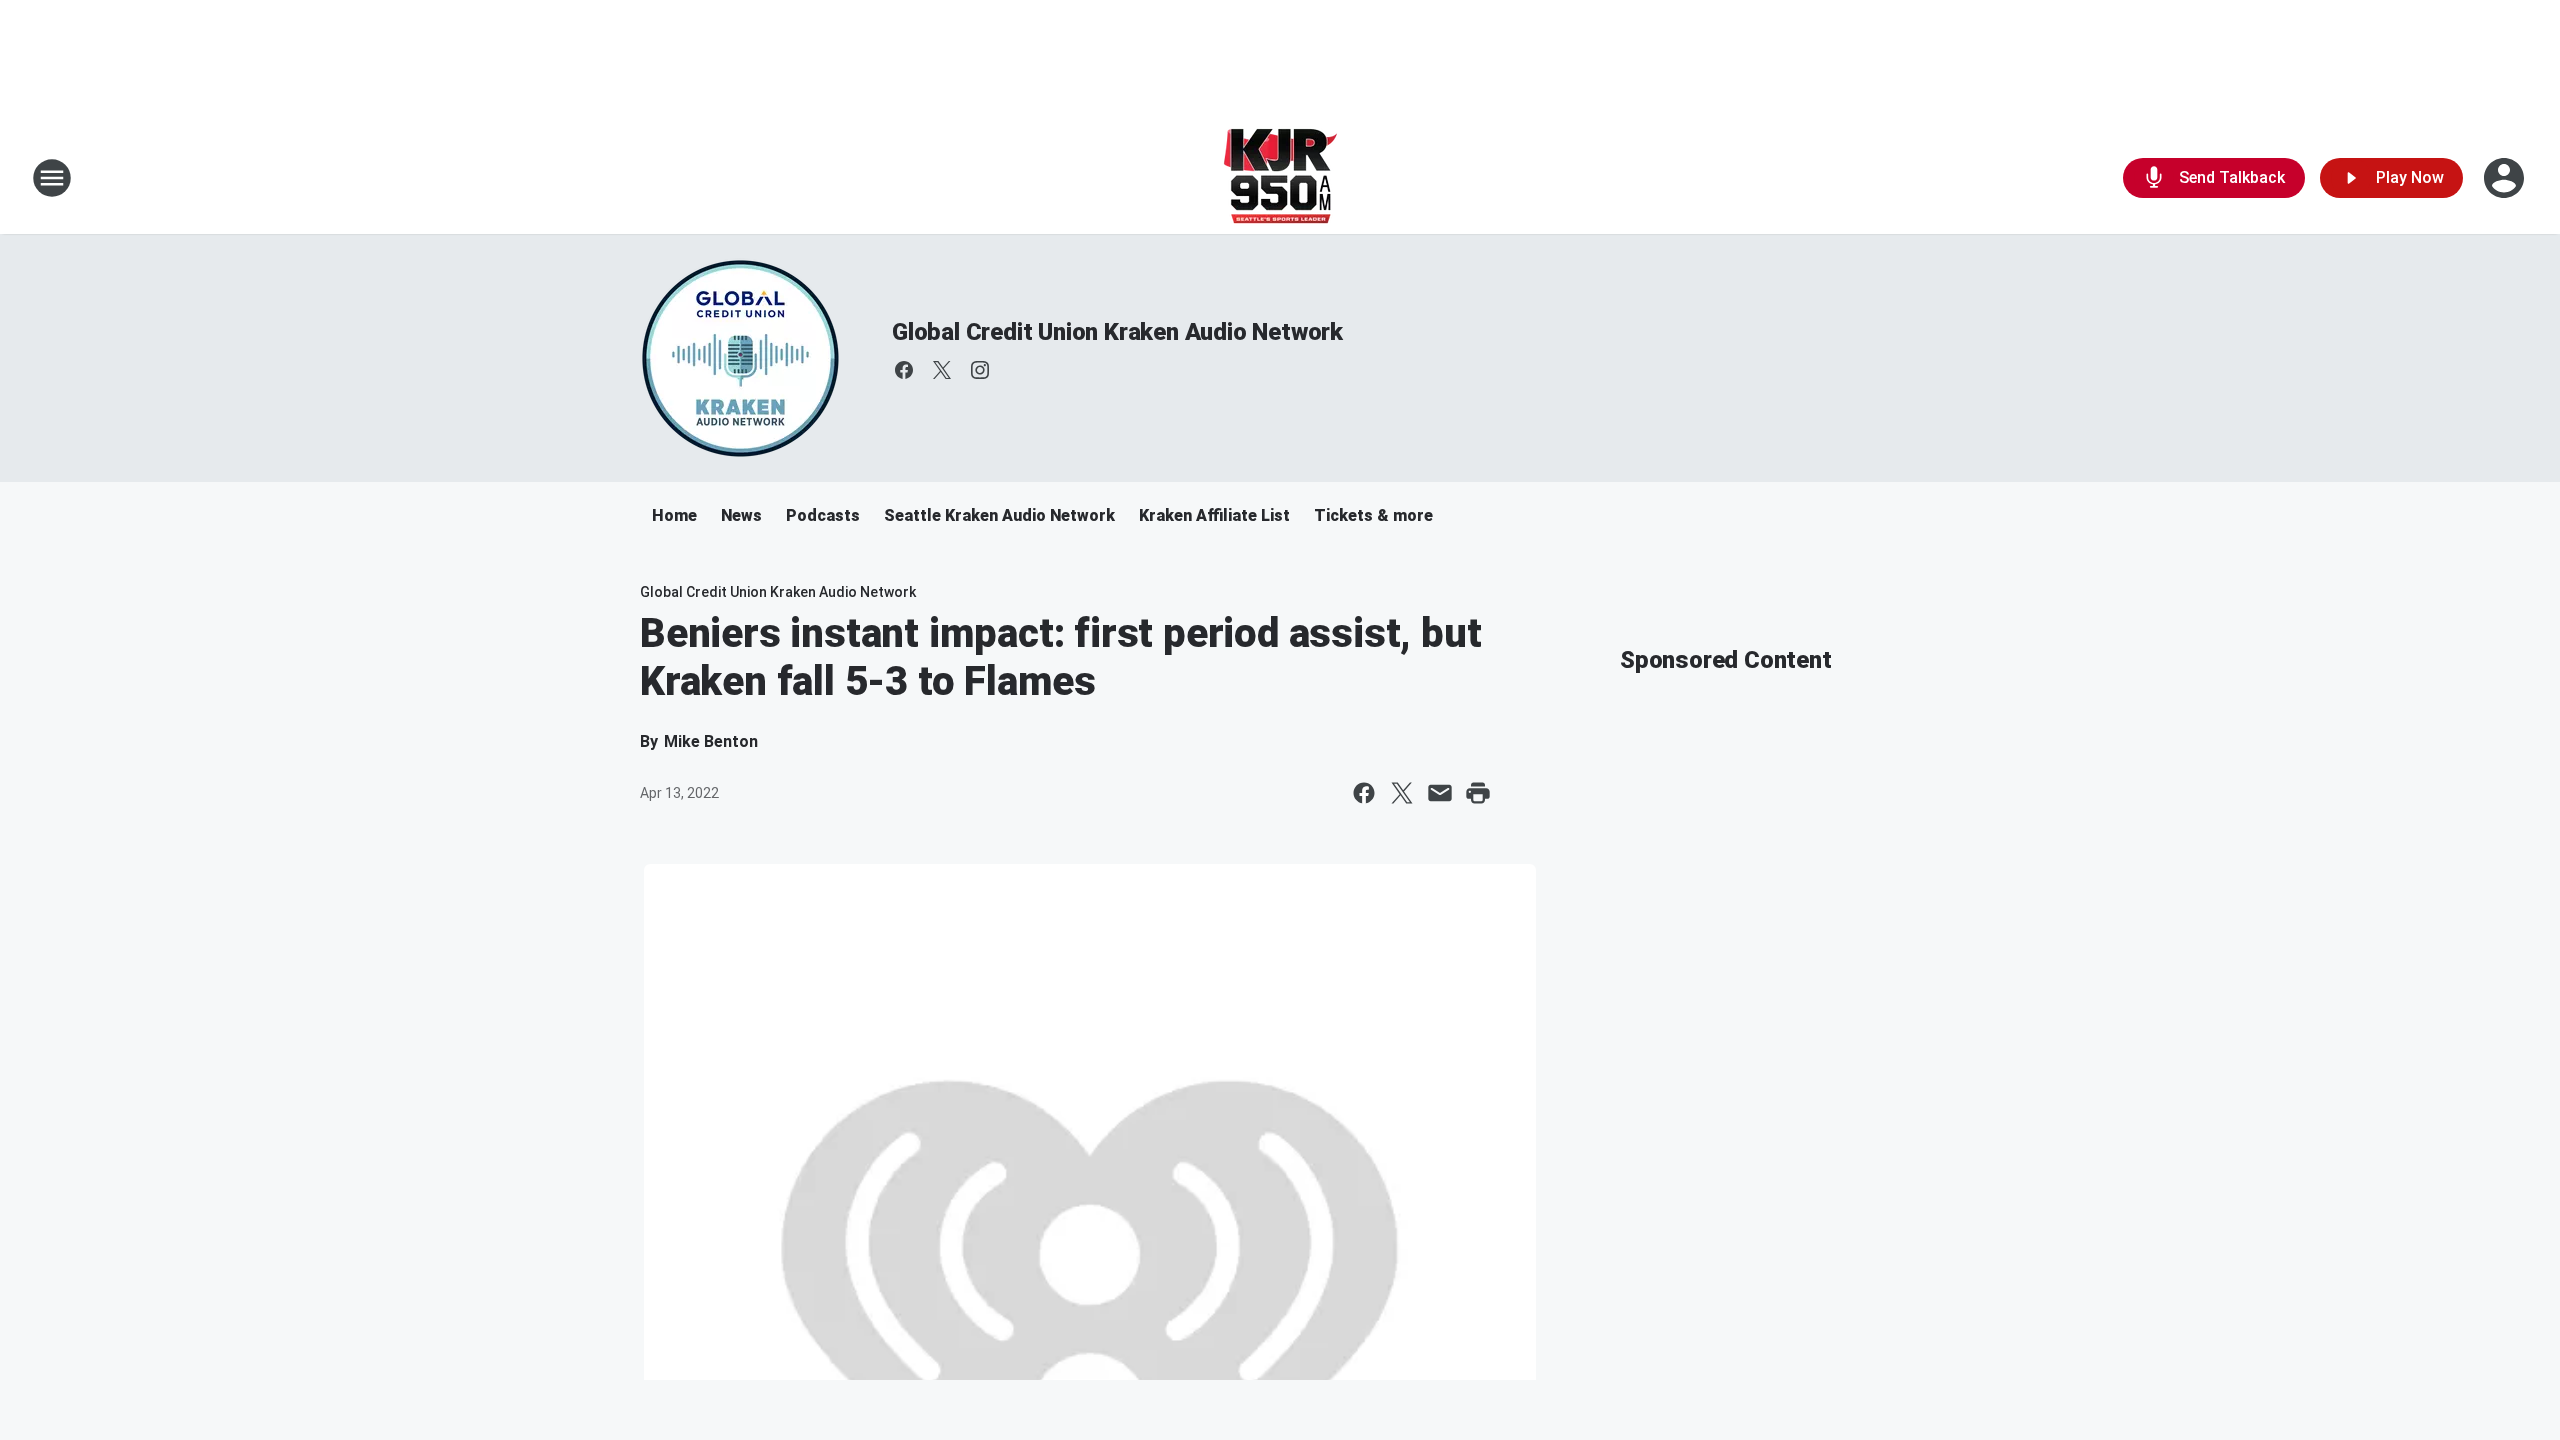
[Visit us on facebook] (904, 370)
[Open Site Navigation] (52, 178)
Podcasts (823, 515)
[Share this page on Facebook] (1364, 793)
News (741, 515)
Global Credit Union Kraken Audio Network (1117, 332)
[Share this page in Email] (1440, 793)
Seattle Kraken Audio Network (999, 515)
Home (674, 515)
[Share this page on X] (1402, 793)
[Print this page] (1478, 793)
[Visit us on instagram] (980, 370)
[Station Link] (1280, 178)
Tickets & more (1373, 515)
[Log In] (2506, 178)
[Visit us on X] (942, 370)
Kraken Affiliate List (1214, 515)
